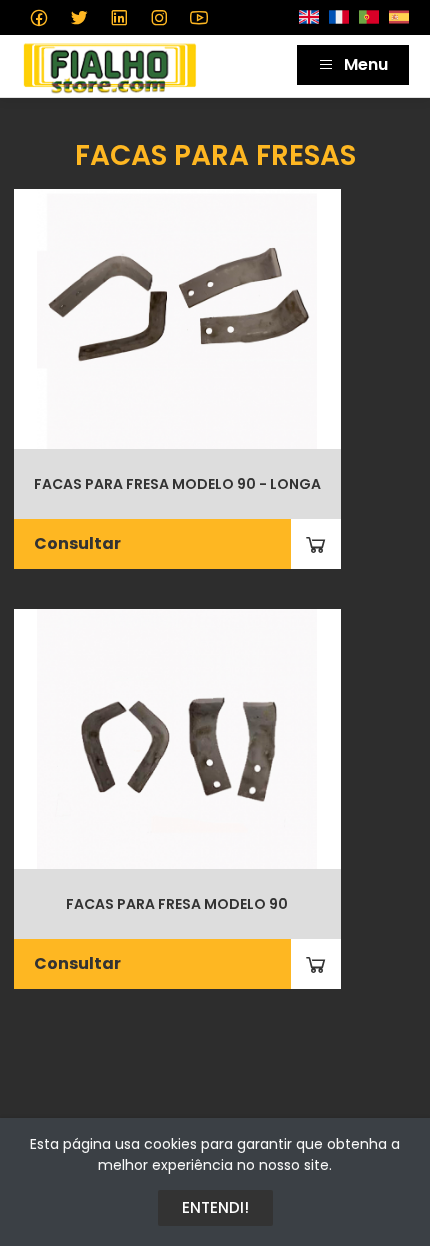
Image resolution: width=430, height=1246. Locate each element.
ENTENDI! (215, 1207)
